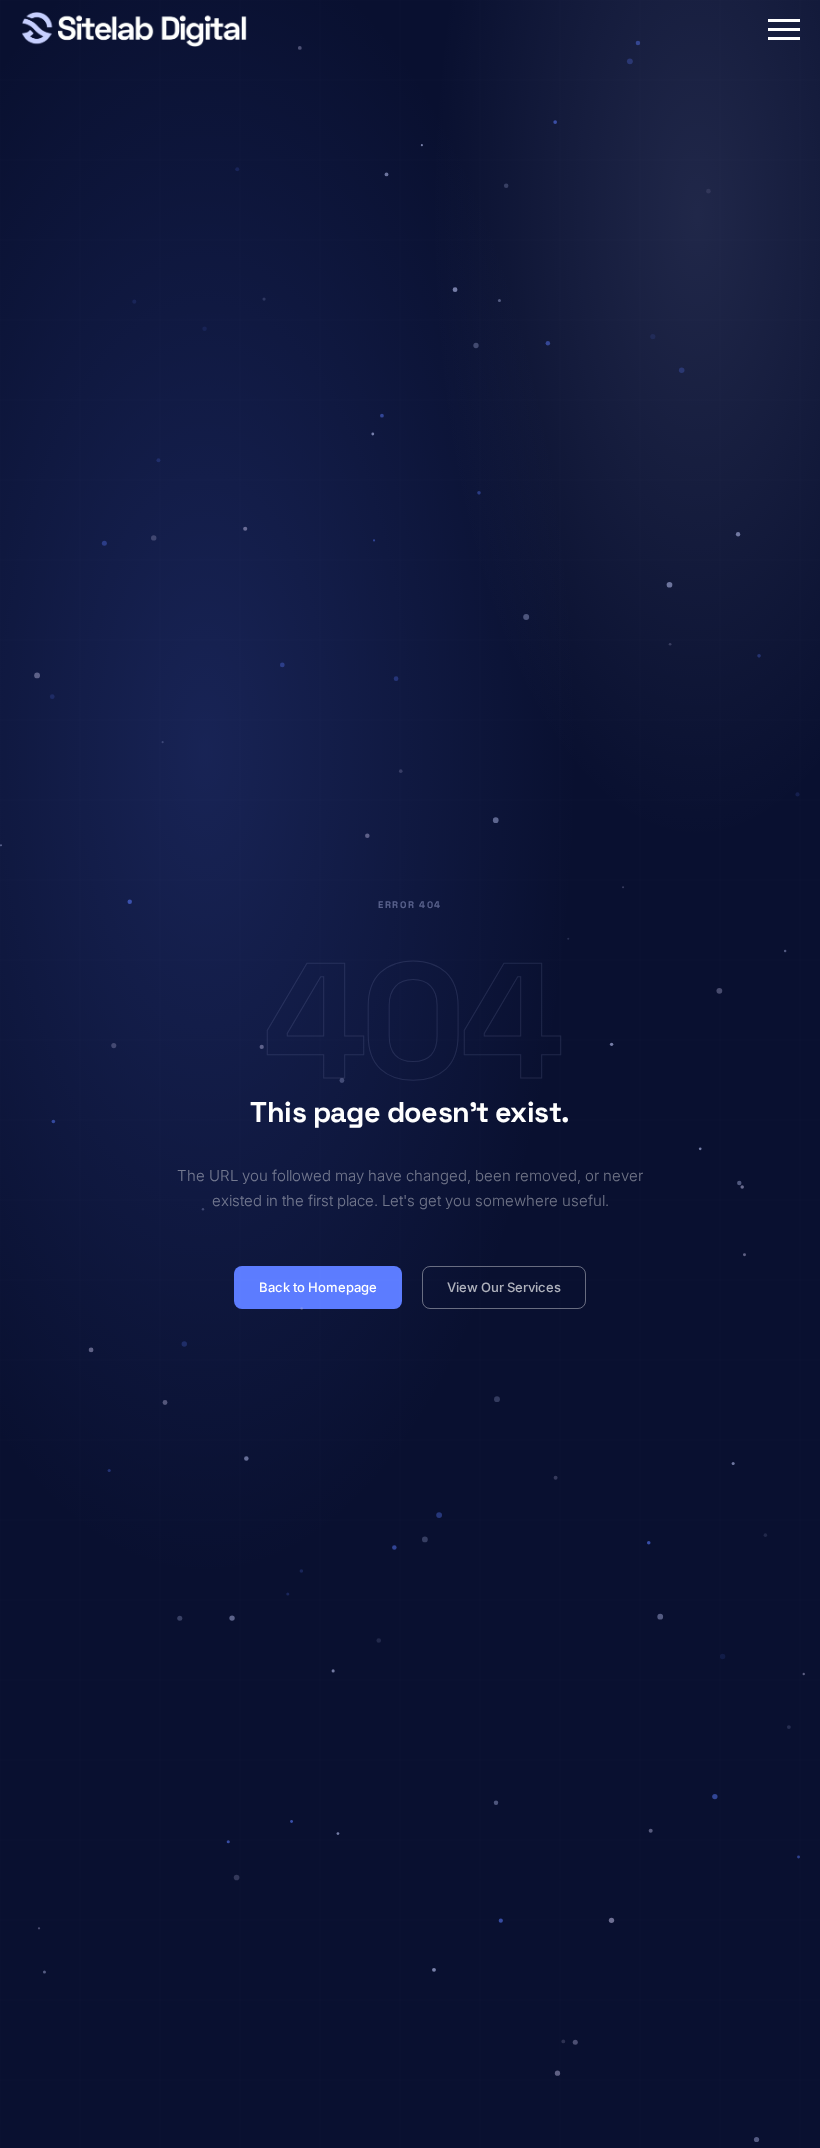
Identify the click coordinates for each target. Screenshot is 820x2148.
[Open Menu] (784, 29)
